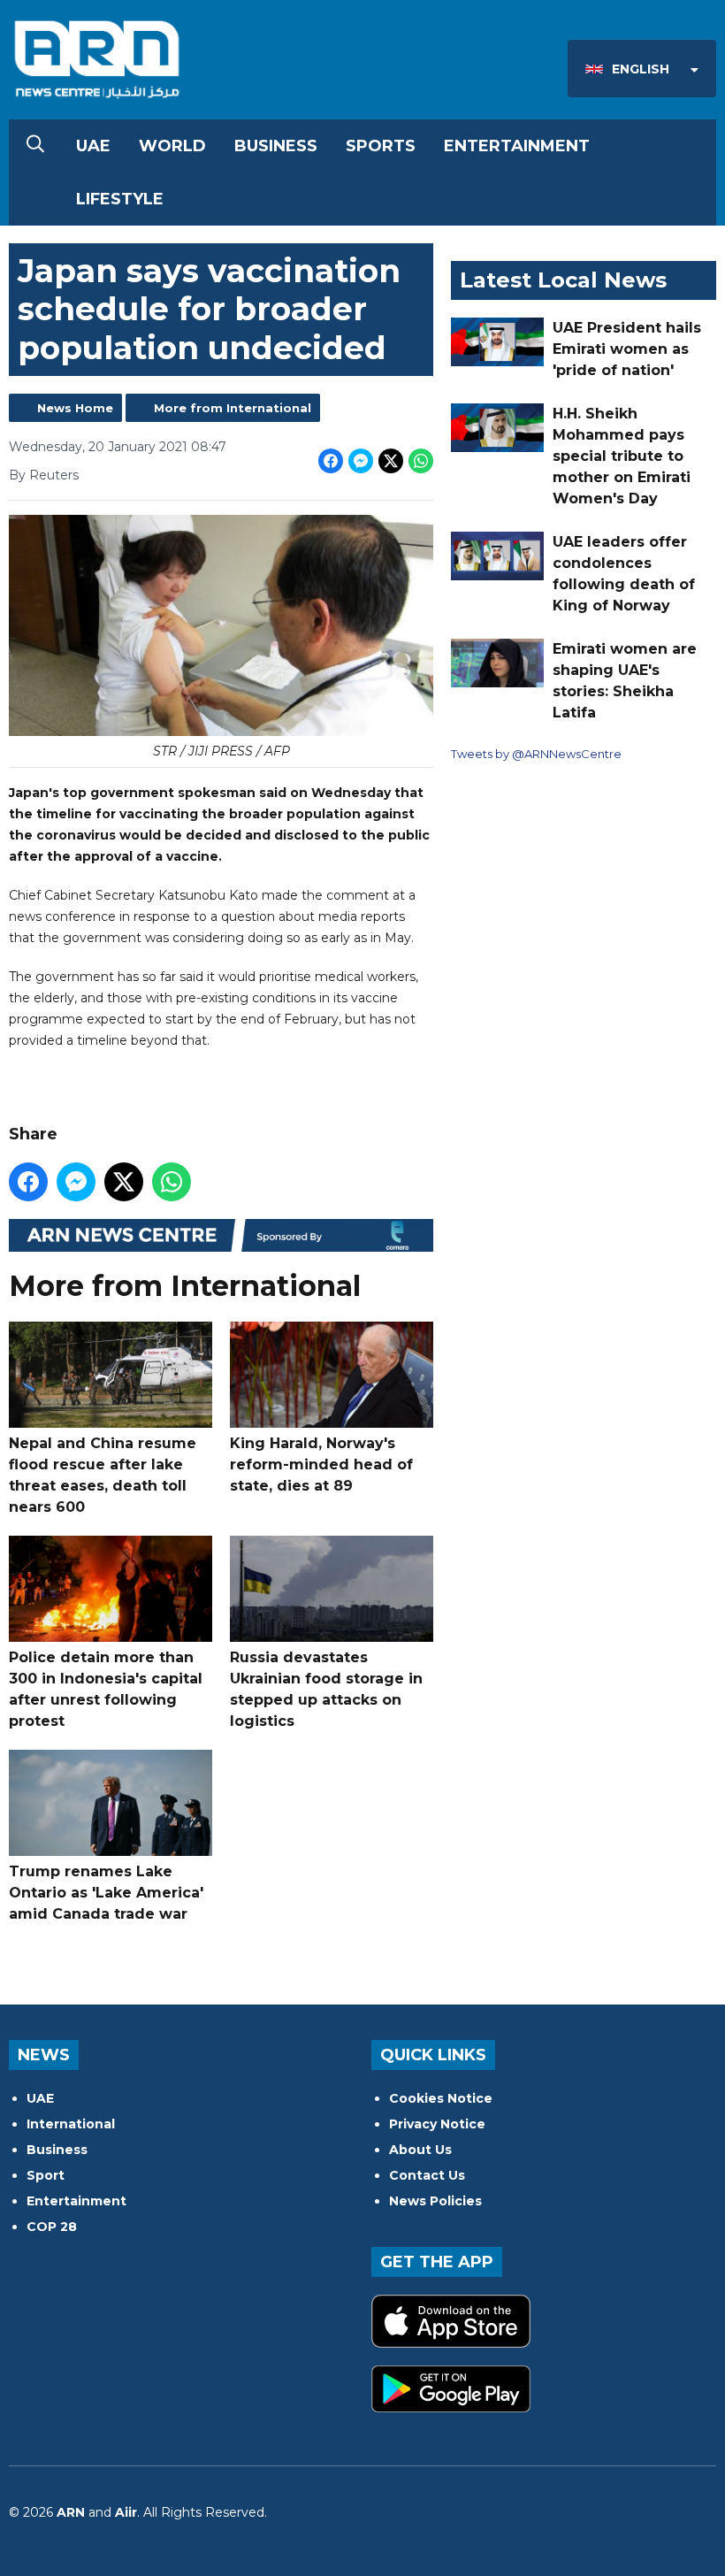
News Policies (435, 2201)
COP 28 (52, 2227)
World (172, 146)
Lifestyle (120, 199)
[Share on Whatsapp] (421, 461)
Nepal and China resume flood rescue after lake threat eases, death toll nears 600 (103, 1475)
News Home (75, 408)
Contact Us (427, 2175)
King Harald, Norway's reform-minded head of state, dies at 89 (321, 1464)
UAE (93, 146)
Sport (46, 2175)
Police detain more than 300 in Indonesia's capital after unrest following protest (106, 1689)
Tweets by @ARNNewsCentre (536, 754)
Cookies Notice (441, 2098)
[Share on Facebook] (331, 461)
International (71, 2124)
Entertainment (517, 146)
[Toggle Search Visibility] (35, 146)
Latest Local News (563, 280)
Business (276, 146)
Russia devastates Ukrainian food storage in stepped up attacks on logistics (326, 1689)
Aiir (126, 2512)
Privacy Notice (437, 2124)
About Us (420, 2150)
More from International (233, 408)
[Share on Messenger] (361, 461)
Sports (381, 146)
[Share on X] (391, 461)
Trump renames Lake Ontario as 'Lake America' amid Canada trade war (106, 1893)
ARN (71, 2512)
